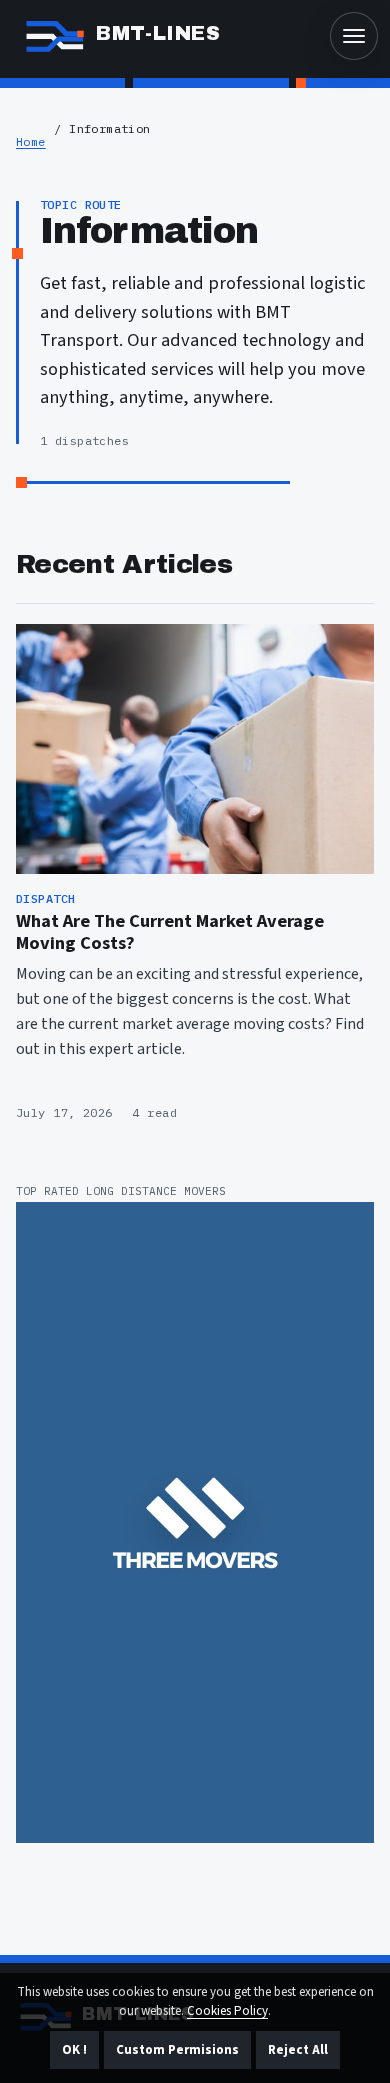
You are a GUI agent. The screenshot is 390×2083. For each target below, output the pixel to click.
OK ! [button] (74, 2050)
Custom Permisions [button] (177, 2050)
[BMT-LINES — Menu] (354, 36)
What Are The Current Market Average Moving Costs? (170, 932)
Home (31, 141)
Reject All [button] (298, 2050)
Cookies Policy (227, 2011)
